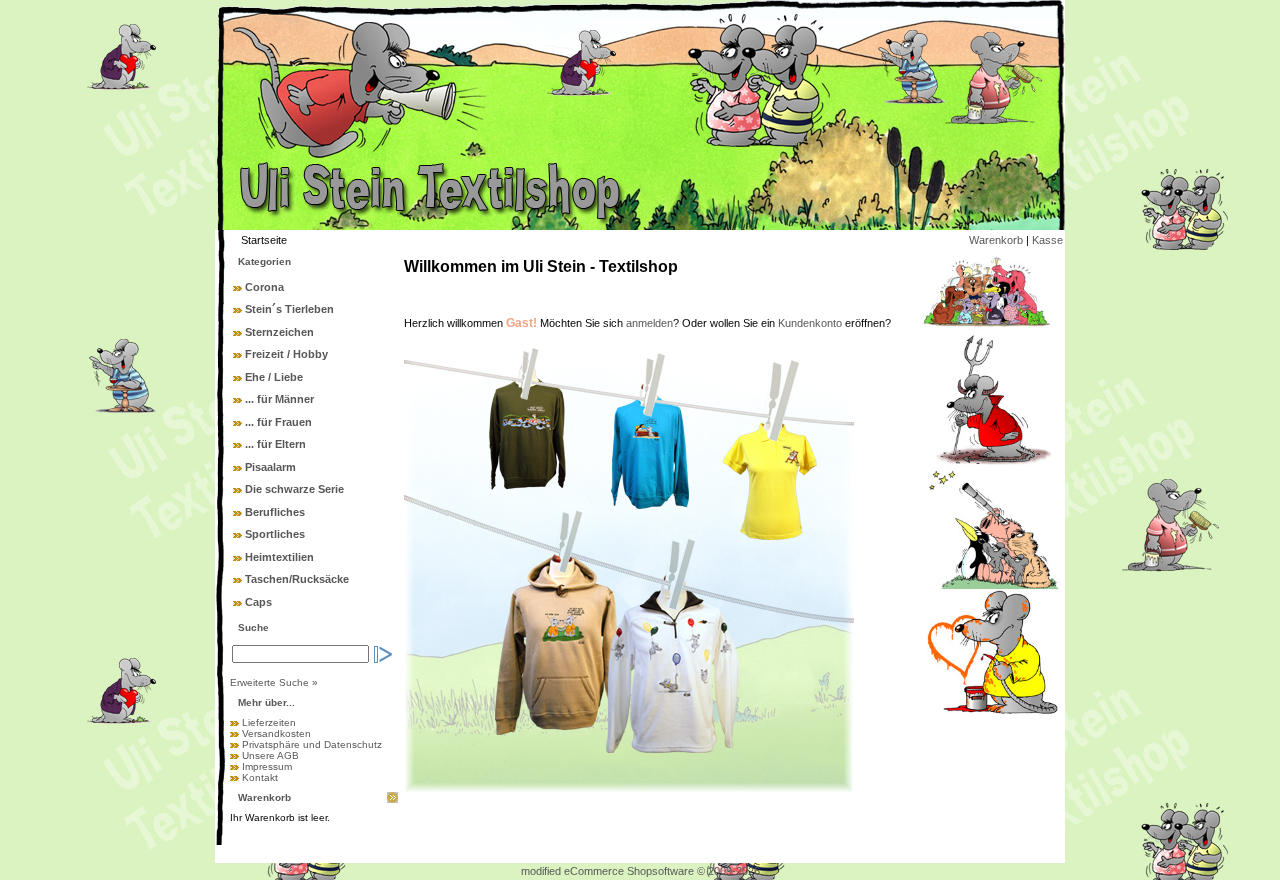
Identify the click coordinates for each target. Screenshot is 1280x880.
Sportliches (275, 534)
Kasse (1047, 240)
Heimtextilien (279, 557)
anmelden (649, 323)
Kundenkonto (810, 323)
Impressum (267, 766)
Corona (264, 287)
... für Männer (279, 399)
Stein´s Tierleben (289, 309)
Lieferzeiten (269, 722)
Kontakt (260, 777)
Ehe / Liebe (274, 377)
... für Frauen (278, 422)
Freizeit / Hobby (286, 354)
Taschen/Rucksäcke (297, 579)
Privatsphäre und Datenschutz (312, 744)
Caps (258, 602)
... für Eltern (275, 444)
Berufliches (275, 512)
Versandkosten (276, 733)
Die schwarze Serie (294, 489)
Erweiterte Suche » (274, 682)
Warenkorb (996, 240)
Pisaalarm (270, 467)
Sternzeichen (279, 332)
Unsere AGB (270, 755)
